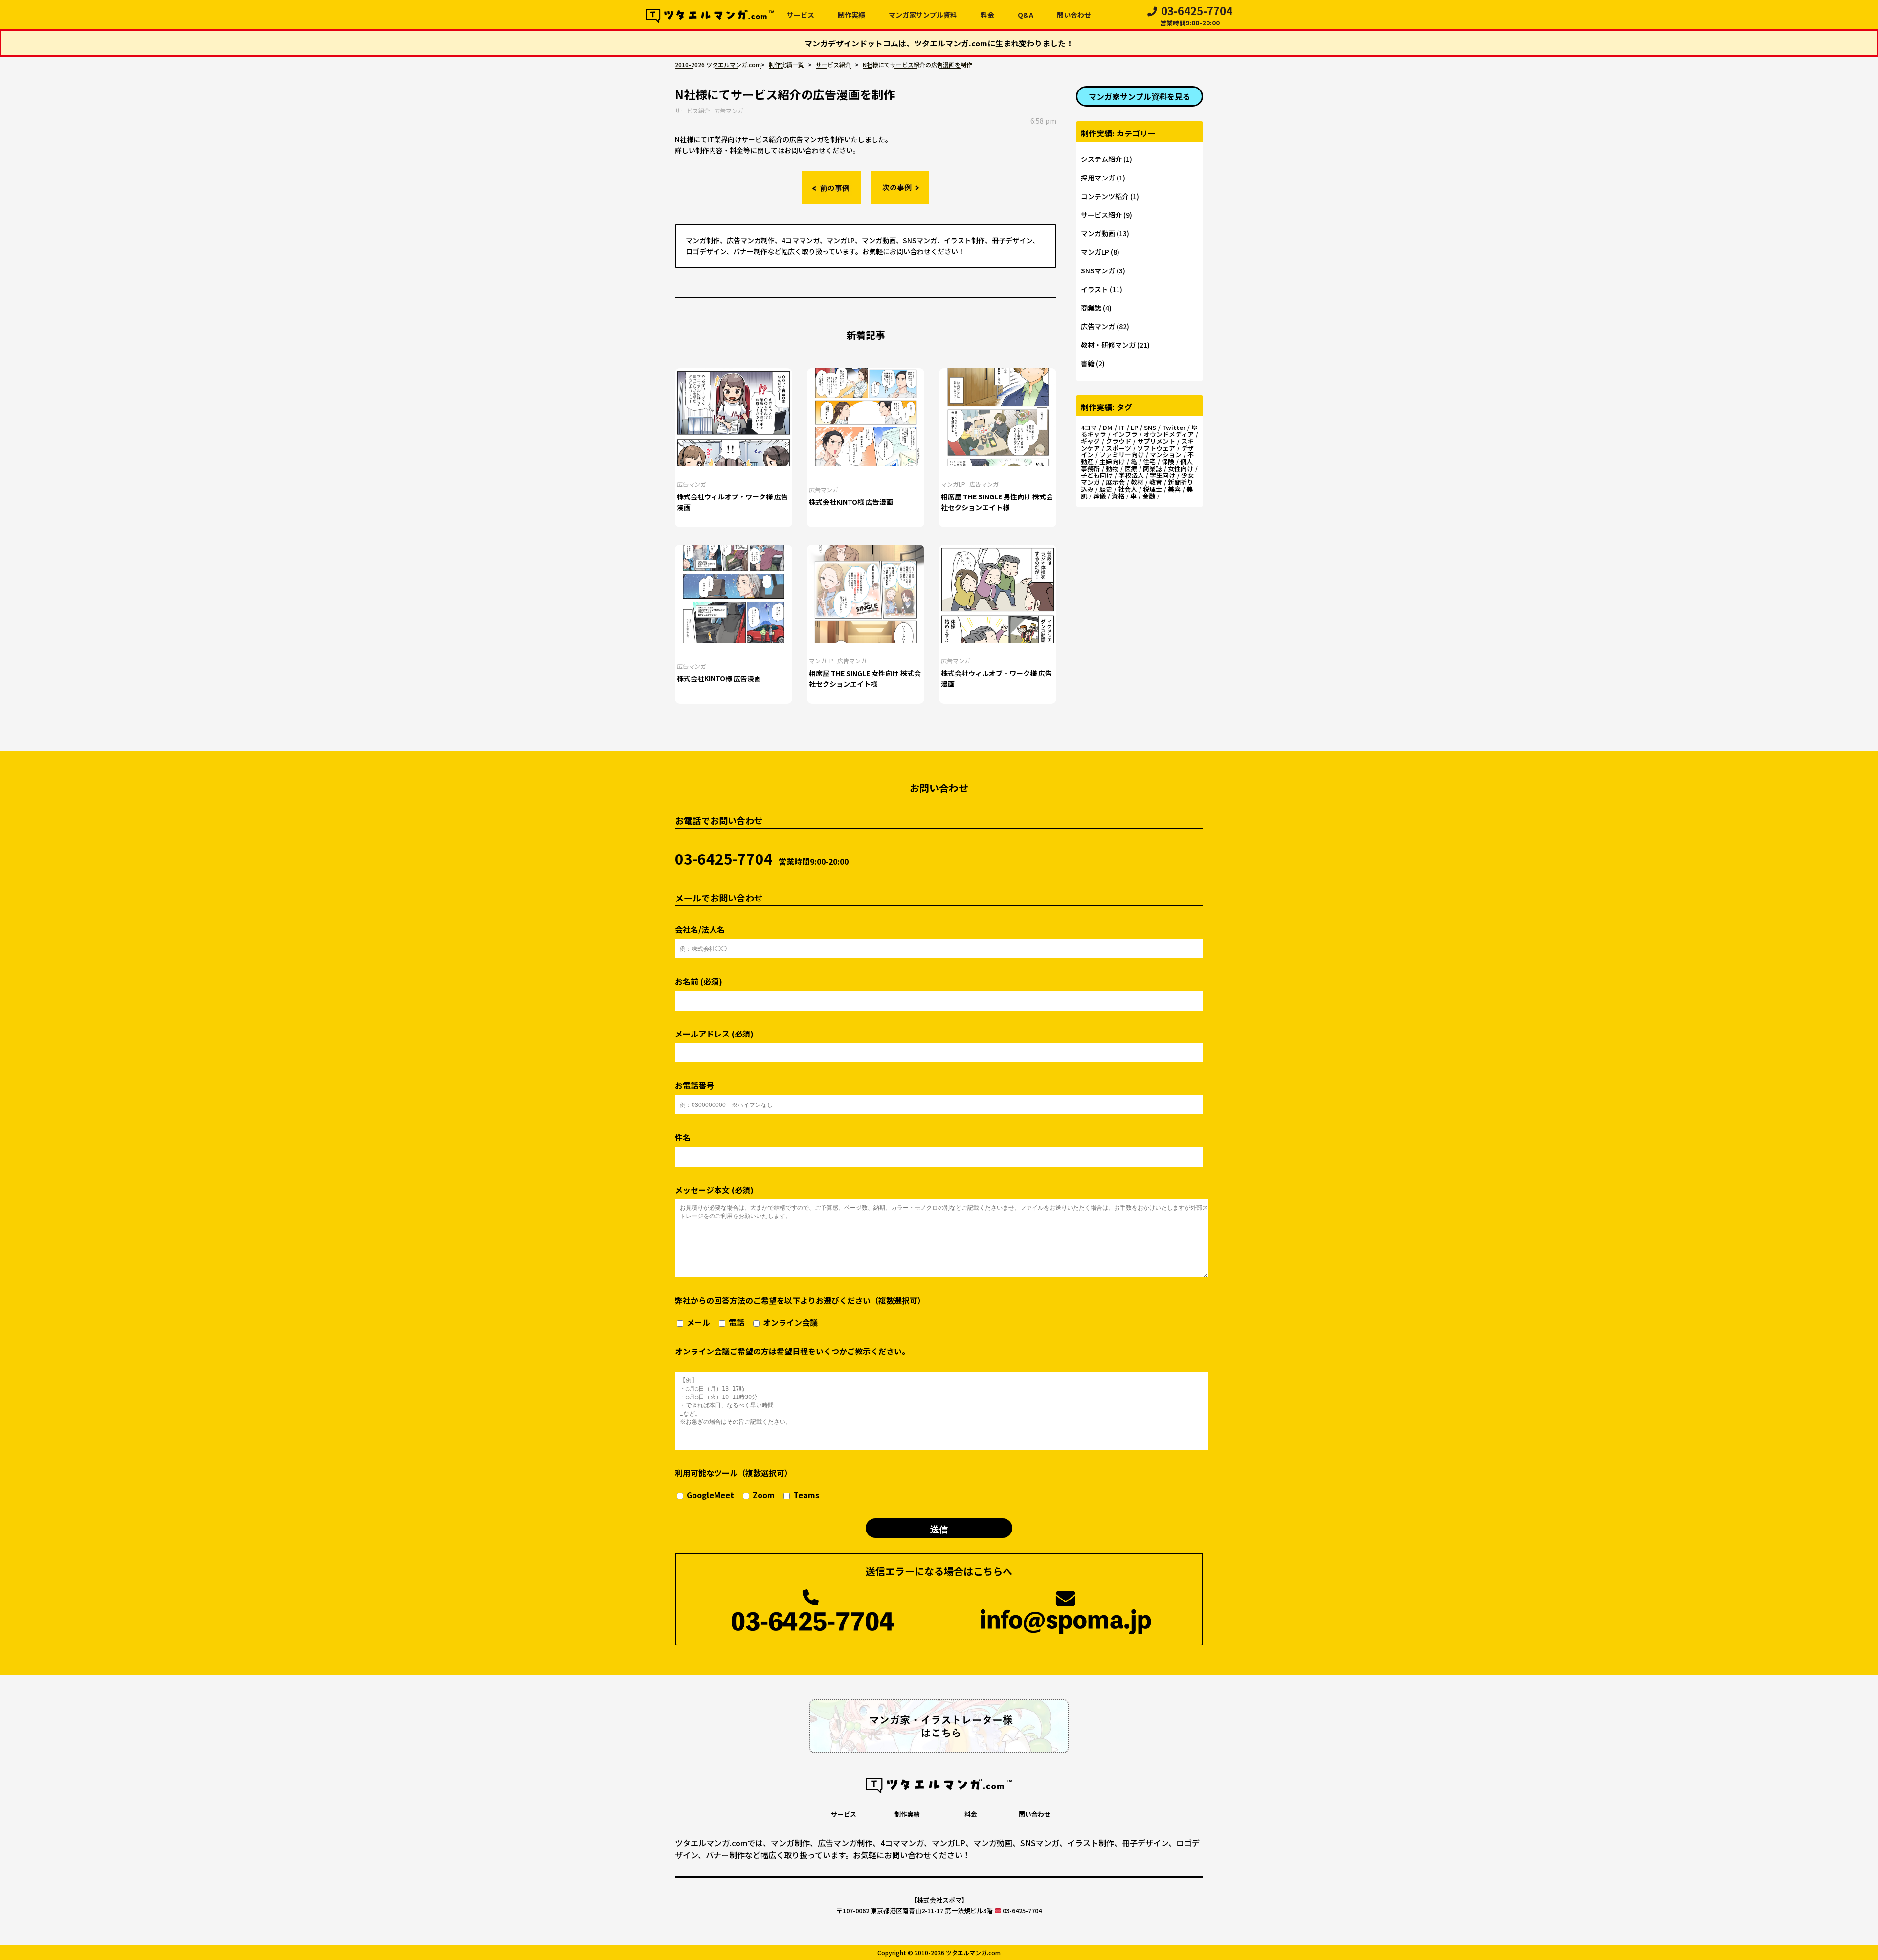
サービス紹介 (693, 110)
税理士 (1152, 489)
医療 (1131, 468)
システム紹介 (1101, 159)
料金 (987, 15)
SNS (1150, 427)
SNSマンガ (1098, 270)
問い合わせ (1074, 15)
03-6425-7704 (1196, 17)
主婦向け (1112, 462)
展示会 (1115, 482)
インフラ (1125, 434)
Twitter (1174, 427)
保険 (1168, 462)
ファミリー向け (1122, 455)
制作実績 (851, 15)
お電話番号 (694, 1086)
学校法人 (1131, 475)
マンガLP (953, 484)
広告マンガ (729, 110)
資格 (1118, 496)
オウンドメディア (1169, 434)
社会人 (1128, 489)
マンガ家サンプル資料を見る (1140, 96)
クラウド (1118, 441)
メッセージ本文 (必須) (714, 1190)
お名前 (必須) (699, 981)
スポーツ (1118, 448)
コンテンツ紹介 (1105, 196)
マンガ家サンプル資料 (923, 15)
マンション (1166, 455)
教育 (1156, 482)
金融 (1149, 496)
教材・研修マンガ (1108, 345)
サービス (801, 15)
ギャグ (1090, 441)
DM (1108, 427)
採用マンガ (1098, 178)
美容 (1174, 489)
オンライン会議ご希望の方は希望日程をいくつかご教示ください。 (792, 1351)
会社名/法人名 (700, 930)
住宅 (1149, 462)
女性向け (1181, 468)
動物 (1112, 468)
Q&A (1026, 15)
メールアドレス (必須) (714, 1034)
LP (1134, 427)
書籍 (1088, 363)
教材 (1137, 482)
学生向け (1163, 475)
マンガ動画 (1098, 233)
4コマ (1089, 427)
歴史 (1106, 489)
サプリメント (1156, 441)
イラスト (1095, 289)
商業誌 (1091, 308)
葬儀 (1099, 496)
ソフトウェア (1156, 448)
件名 (683, 1138)
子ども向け (1097, 475)
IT (1122, 427)
